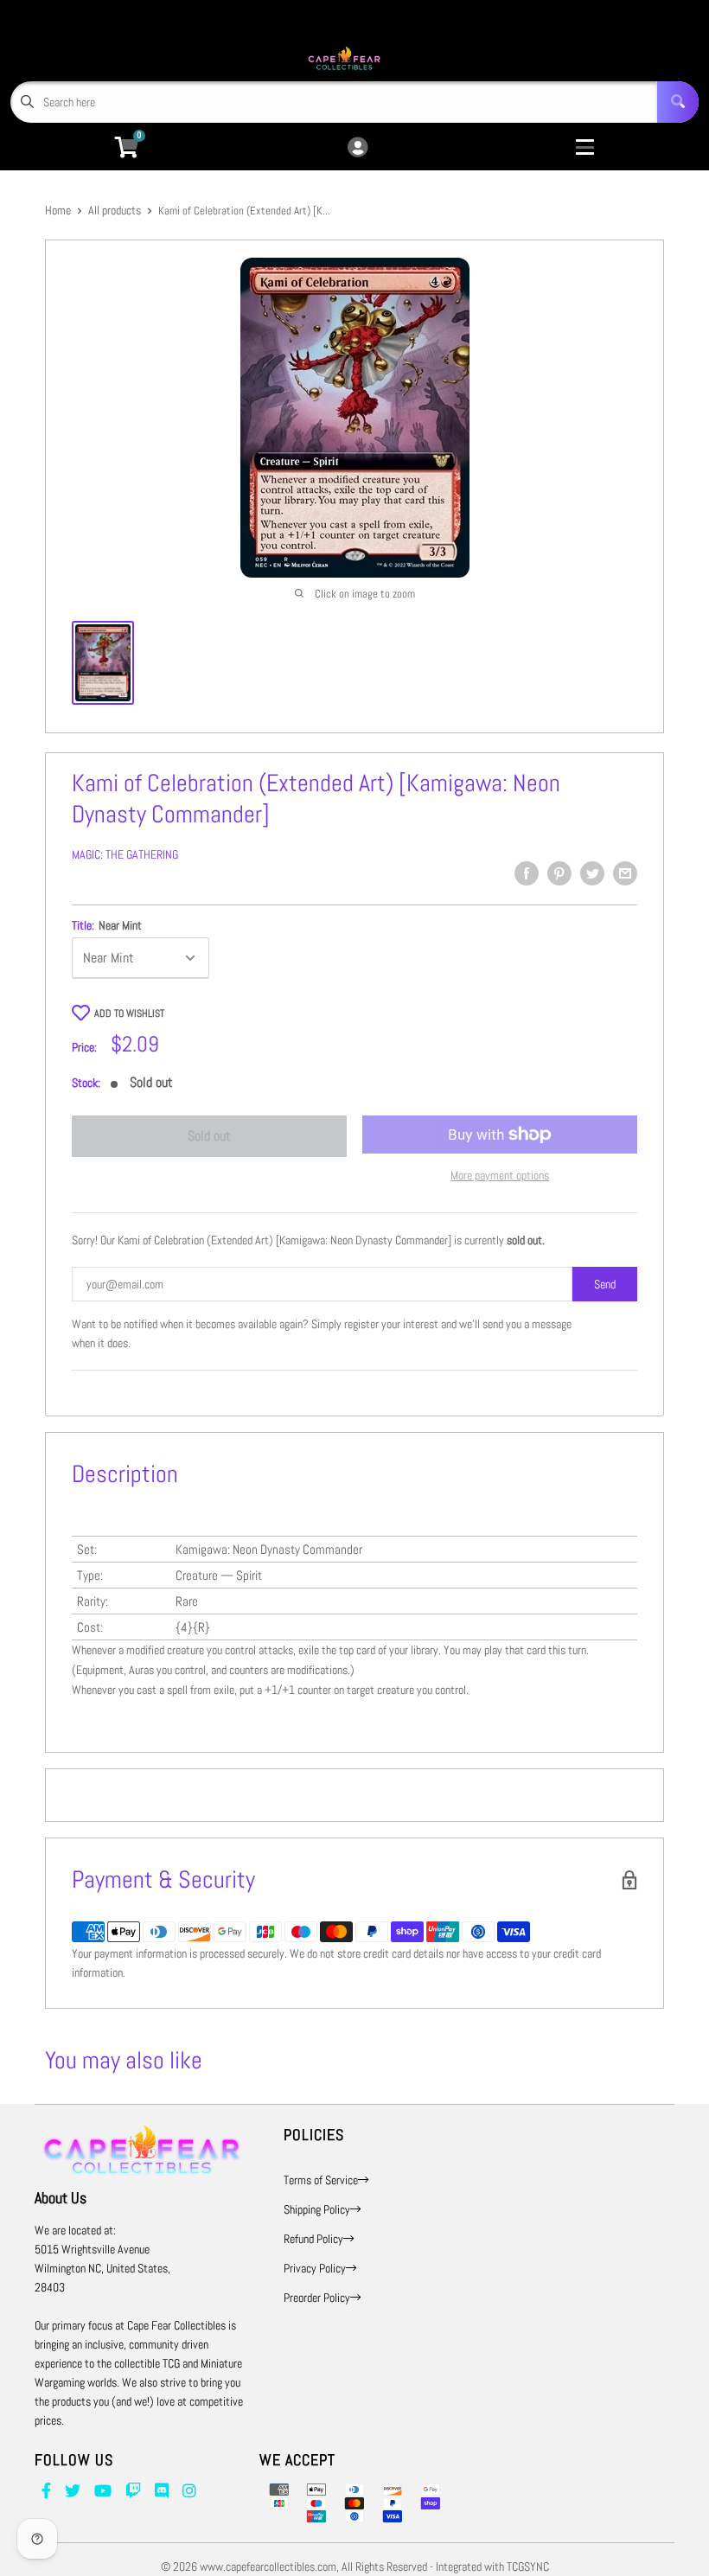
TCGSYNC (528, 2566)
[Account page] (358, 148)
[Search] (678, 102)
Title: (107, 925)
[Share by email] (625, 873)
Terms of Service (321, 2180)
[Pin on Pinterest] (559, 873)
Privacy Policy (315, 2268)
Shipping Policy (317, 2209)
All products (115, 210)
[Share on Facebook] (527, 873)
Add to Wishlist (129, 1013)
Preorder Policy (317, 2298)
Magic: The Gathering (125, 854)
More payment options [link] (500, 1175)
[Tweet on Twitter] (592, 873)
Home (58, 210)
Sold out (209, 1136)
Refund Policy (313, 2239)
